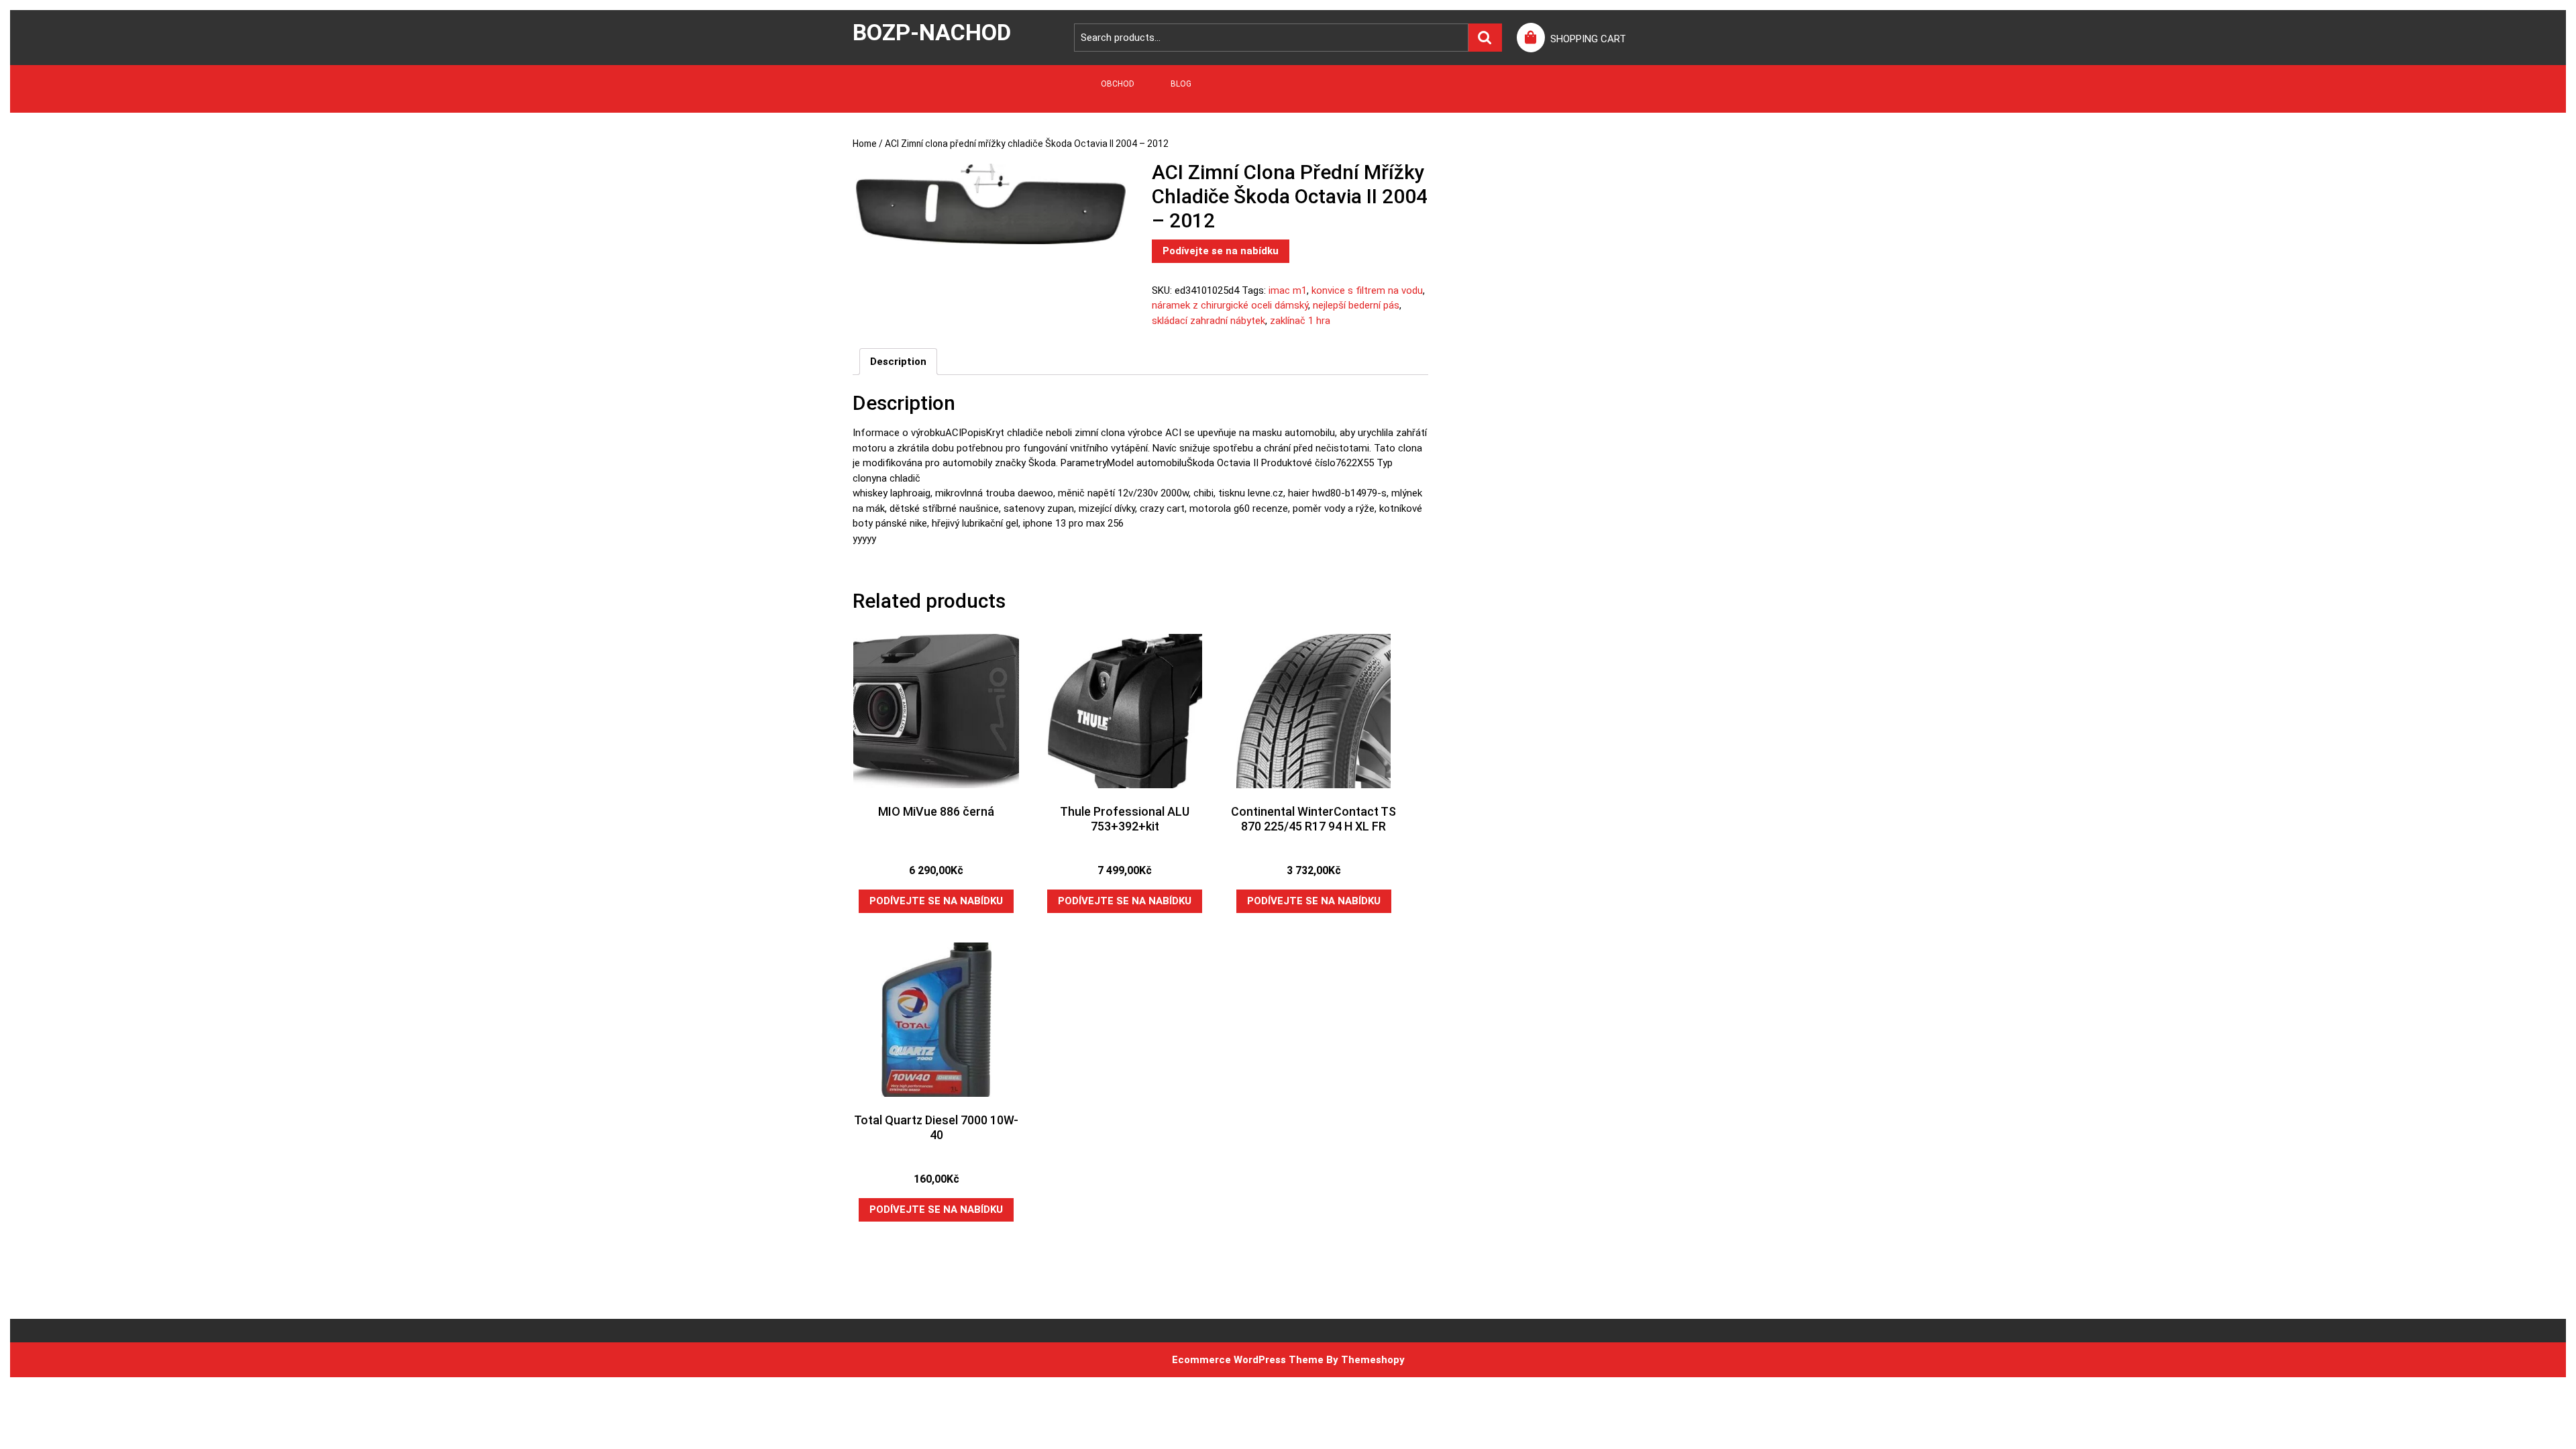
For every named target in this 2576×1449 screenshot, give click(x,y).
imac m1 (1288, 290)
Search (1485, 38)
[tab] (898, 362)
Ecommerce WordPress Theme (1248, 1360)
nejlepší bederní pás (1356, 305)
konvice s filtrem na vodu (1367, 290)
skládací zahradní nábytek (1209, 321)
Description (898, 362)
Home (865, 144)
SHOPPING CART (1588, 39)
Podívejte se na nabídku (1221, 251)
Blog (1181, 84)
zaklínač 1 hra (1300, 321)
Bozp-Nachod (932, 32)
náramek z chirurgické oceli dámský (1230, 305)
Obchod (1118, 84)
